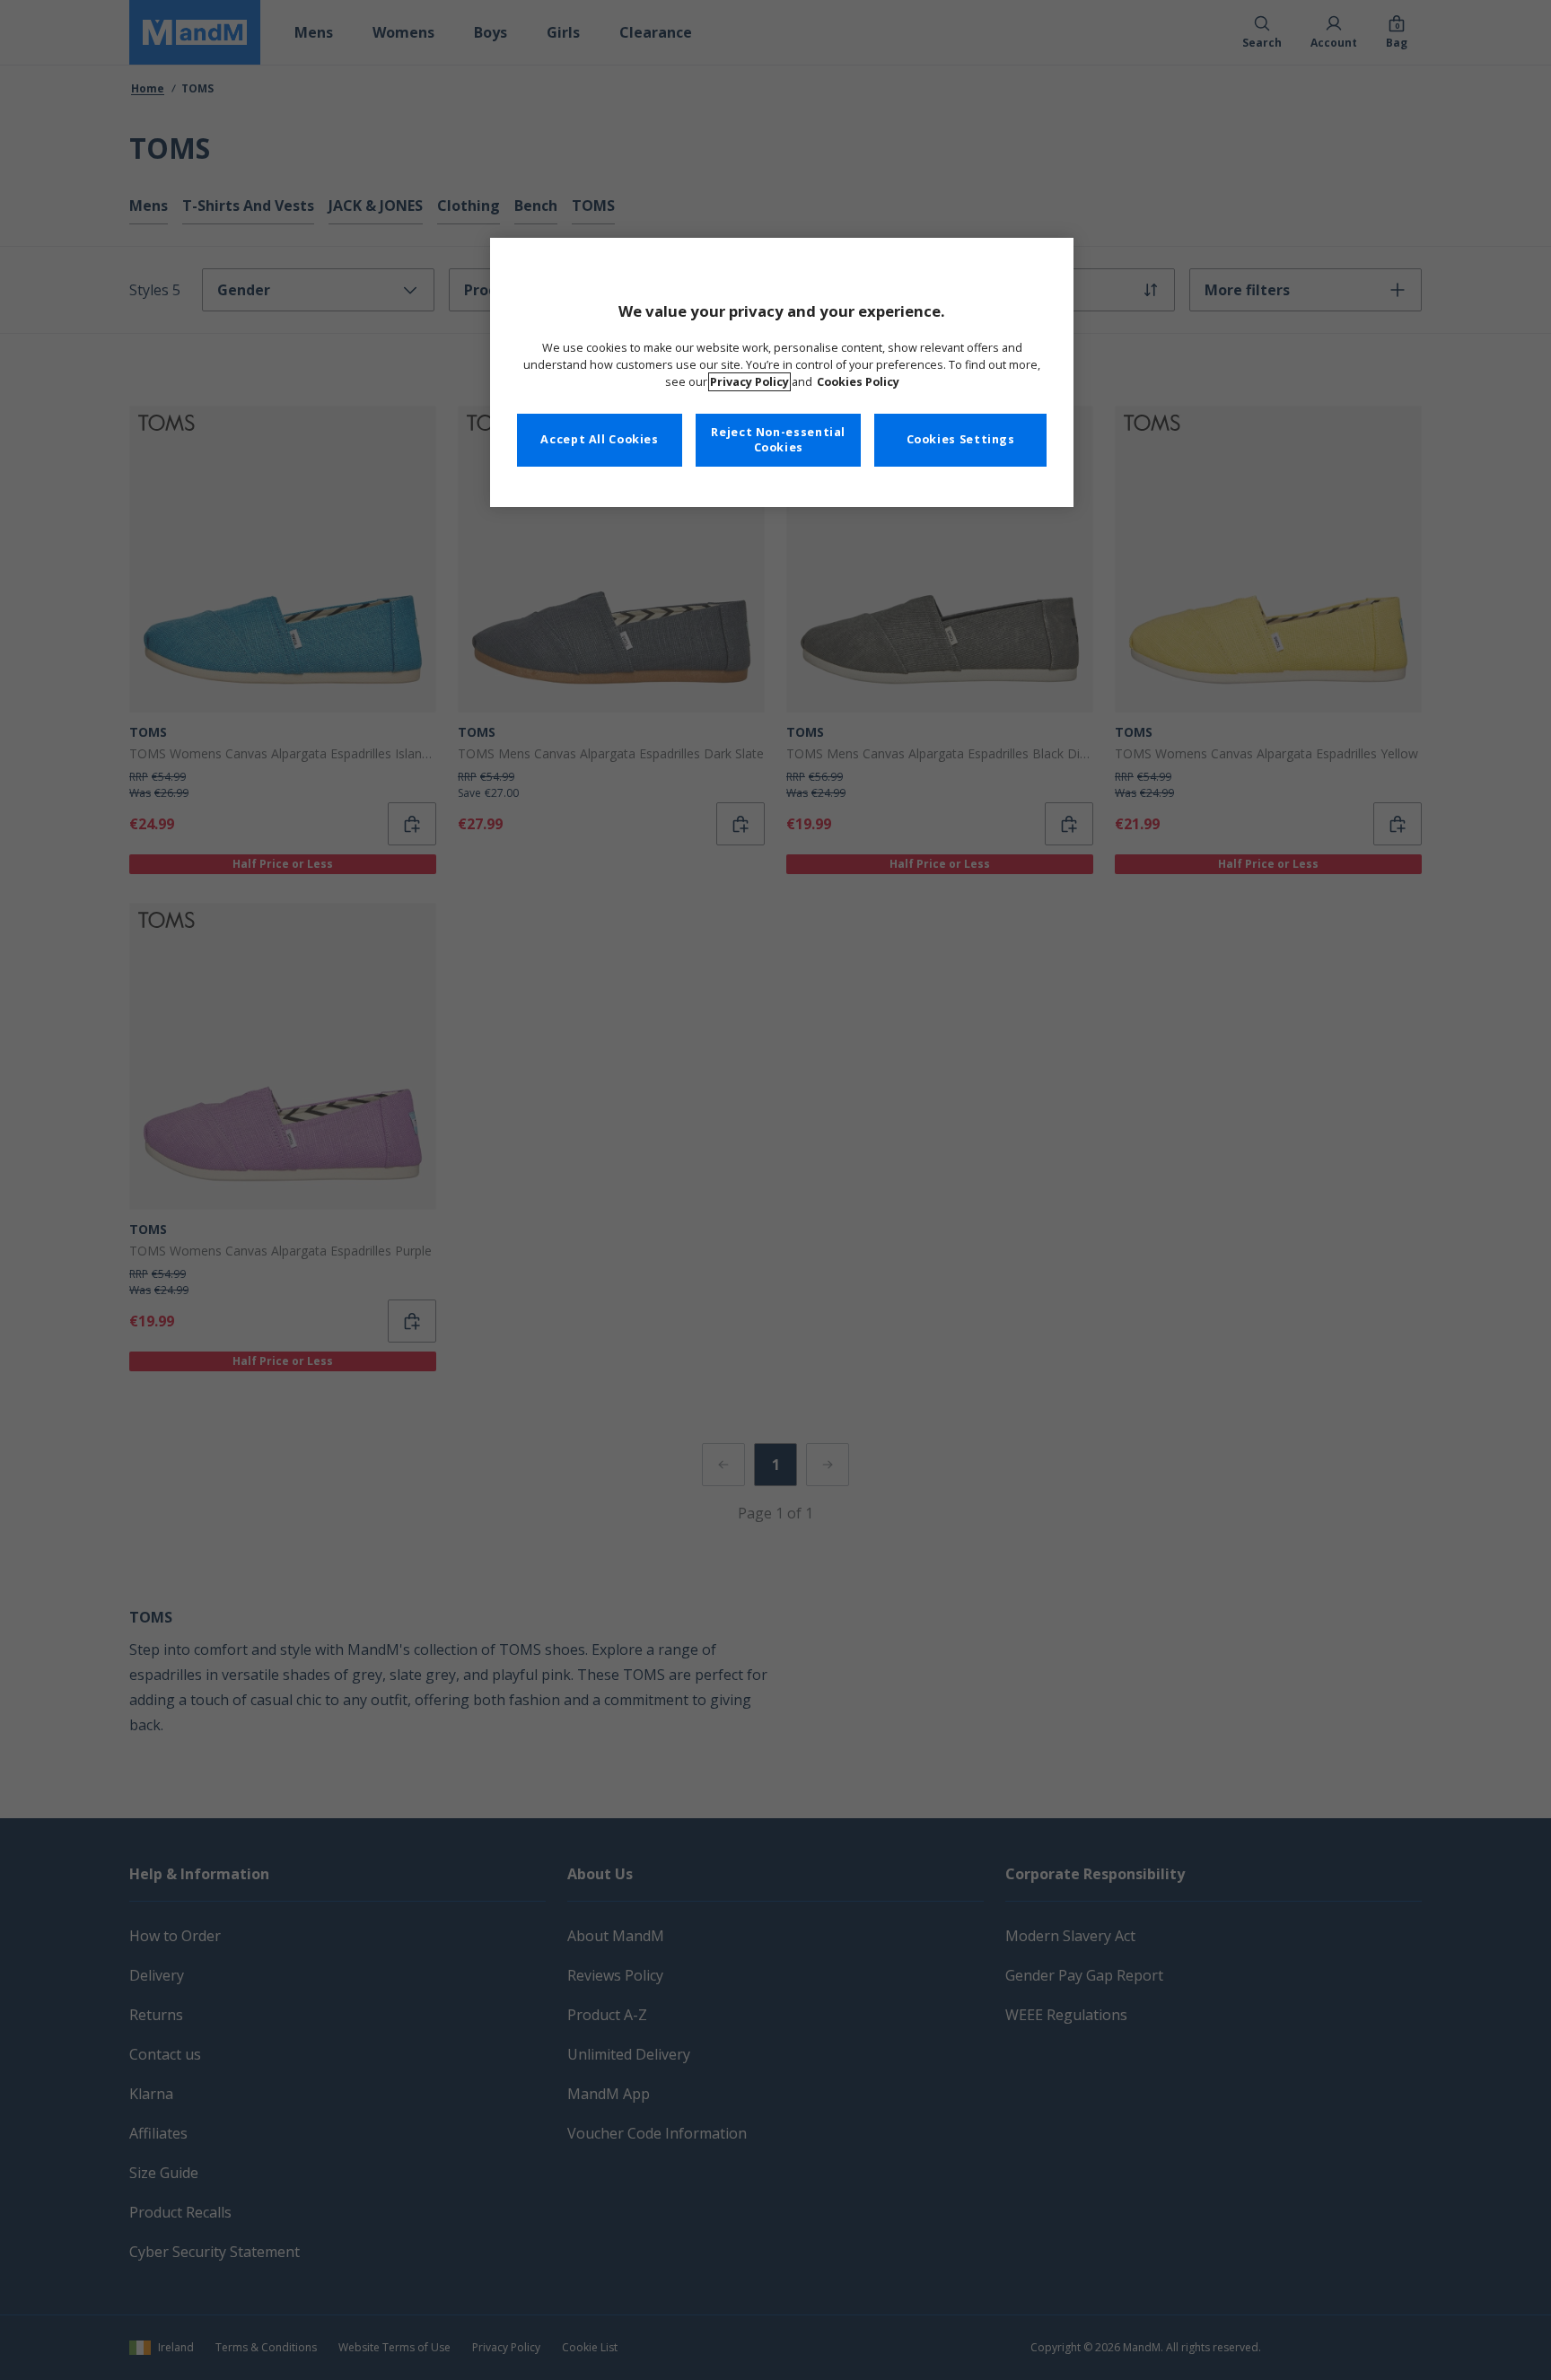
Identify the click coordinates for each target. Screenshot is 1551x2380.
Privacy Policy (749, 382)
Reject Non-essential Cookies (778, 440)
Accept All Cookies (599, 439)
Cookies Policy (858, 382)
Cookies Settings (961, 439)
